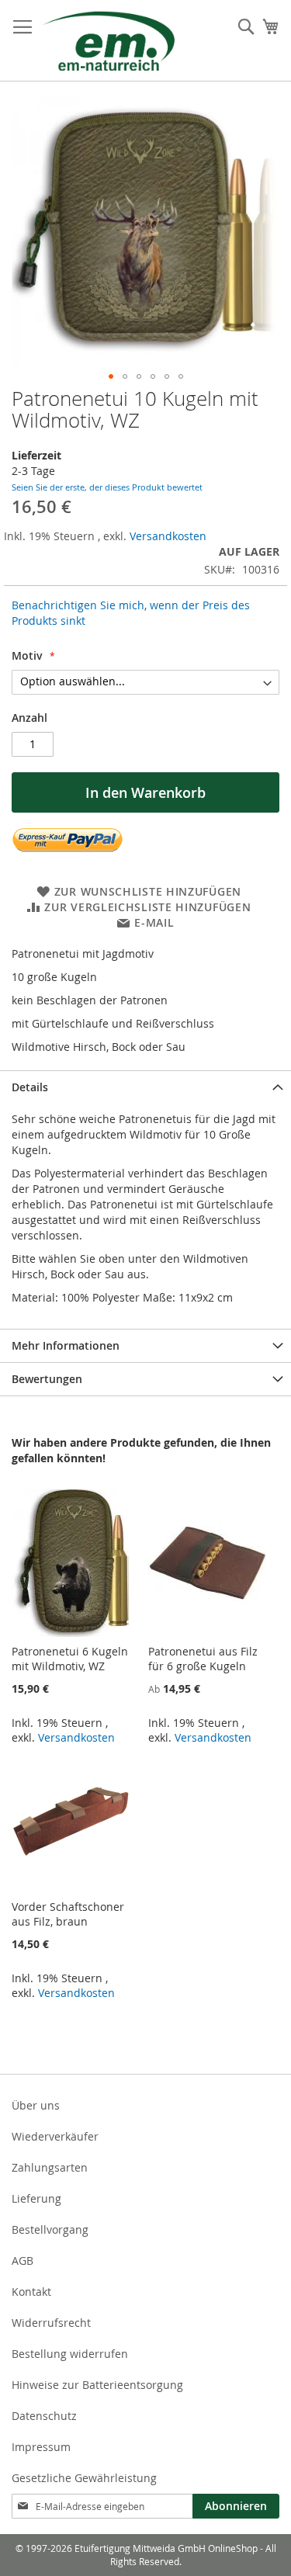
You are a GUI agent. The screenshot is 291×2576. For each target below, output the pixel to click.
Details (30, 1087)
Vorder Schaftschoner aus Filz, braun (68, 1914)
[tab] (145, 1087)
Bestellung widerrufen (70, 2354)
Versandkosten (168, 536)
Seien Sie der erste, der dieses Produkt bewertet (107, 487)
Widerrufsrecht (51, 2323)
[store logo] (109, 41)
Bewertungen (47, 1379)
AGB (23, 2261)
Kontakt (31, 2292)
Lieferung (36, 2198)
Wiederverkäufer (55, 2136)
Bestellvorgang (50, 2229)
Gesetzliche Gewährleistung (84, 2478)
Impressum (41, 2447)
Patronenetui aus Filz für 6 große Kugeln (203, 1659)
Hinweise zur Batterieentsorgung (97, 2385)
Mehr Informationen (66, 1345)
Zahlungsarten (50, 2167)
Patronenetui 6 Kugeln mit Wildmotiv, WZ (70, 1659)
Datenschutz (44, 2416)
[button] (111, 376)
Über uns (36, 2105)
